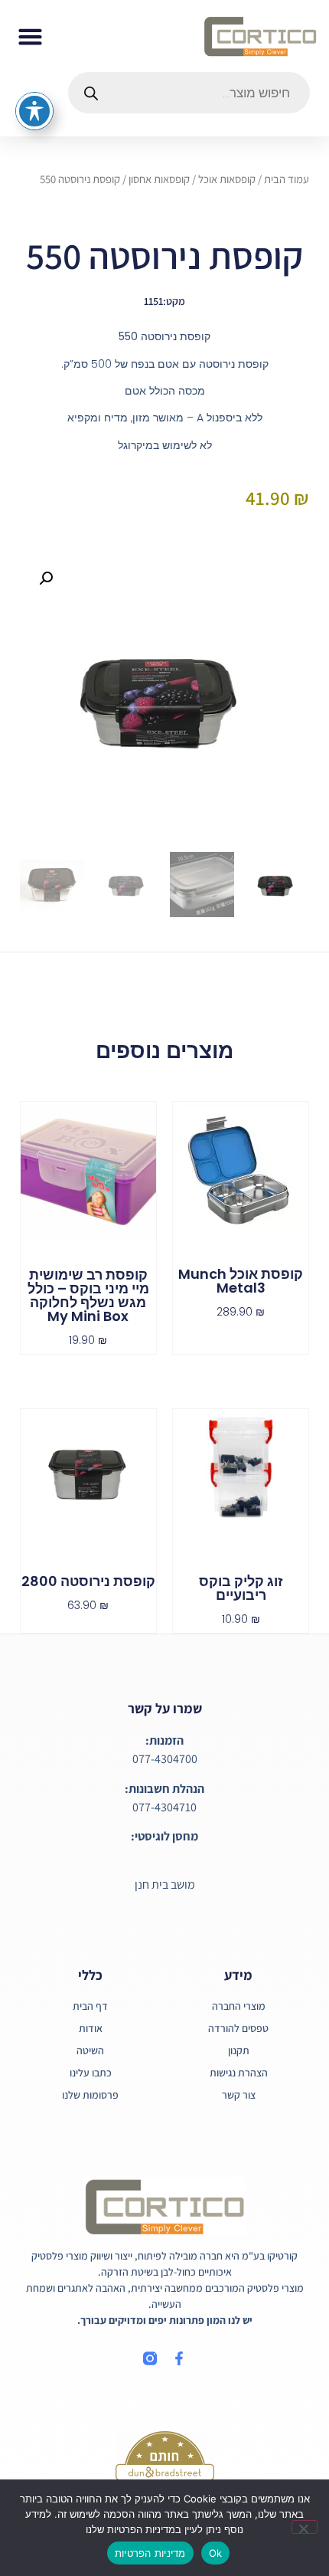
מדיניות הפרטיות (150, 2553)
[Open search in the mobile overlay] (189, 93)
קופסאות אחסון (159, 179)
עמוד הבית (287, 179)
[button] (31, 36)
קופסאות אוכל (227, 179)
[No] (305, 2527)
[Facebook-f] (179, 2358)
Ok (216, 2553)
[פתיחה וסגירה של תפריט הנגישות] (34, 111)
